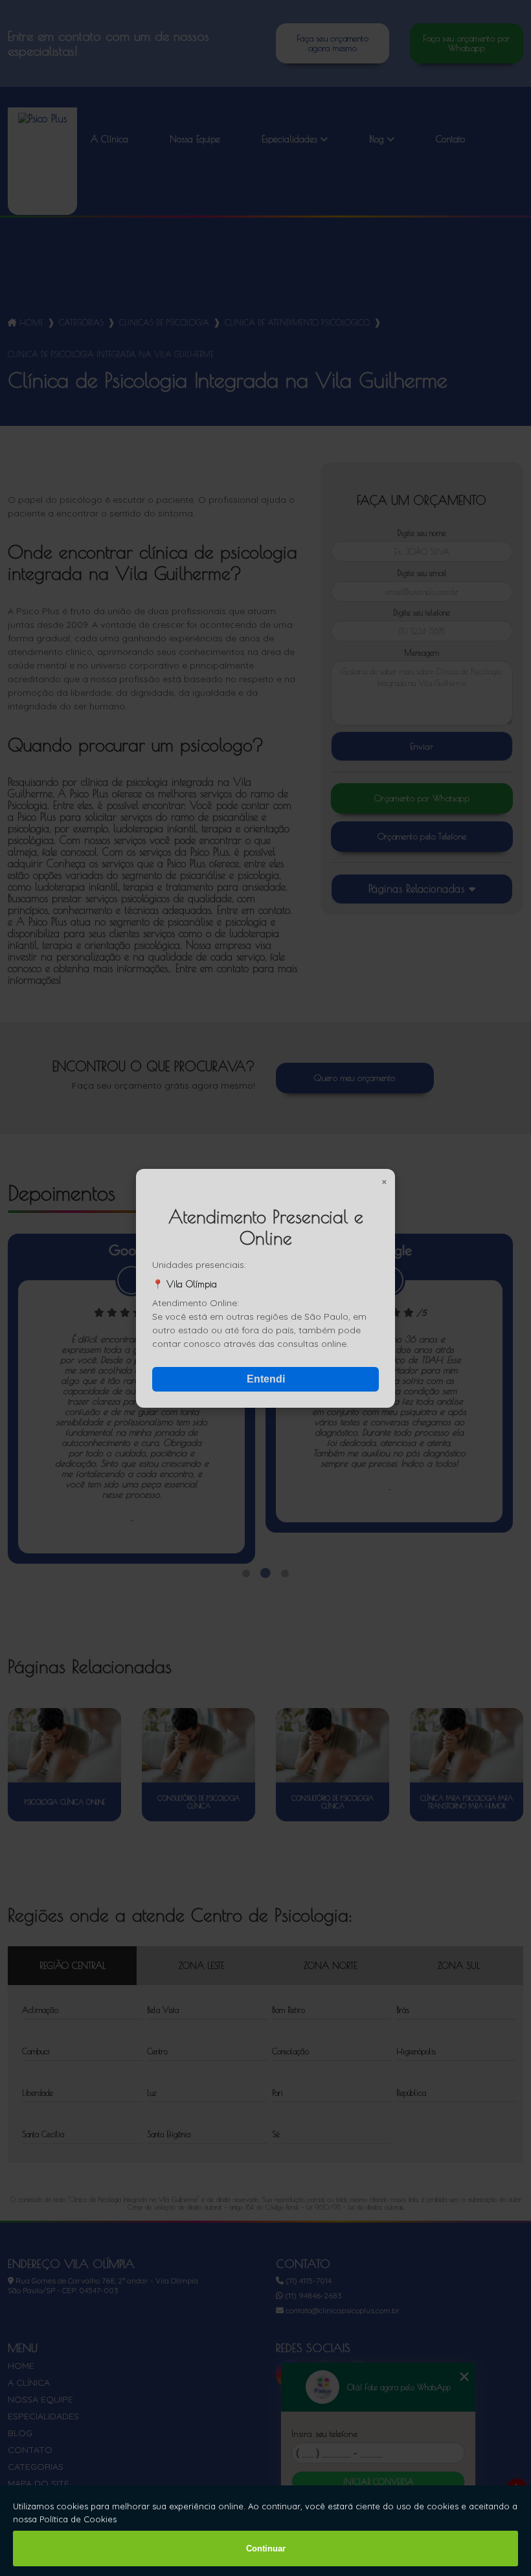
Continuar (266, 2548)
